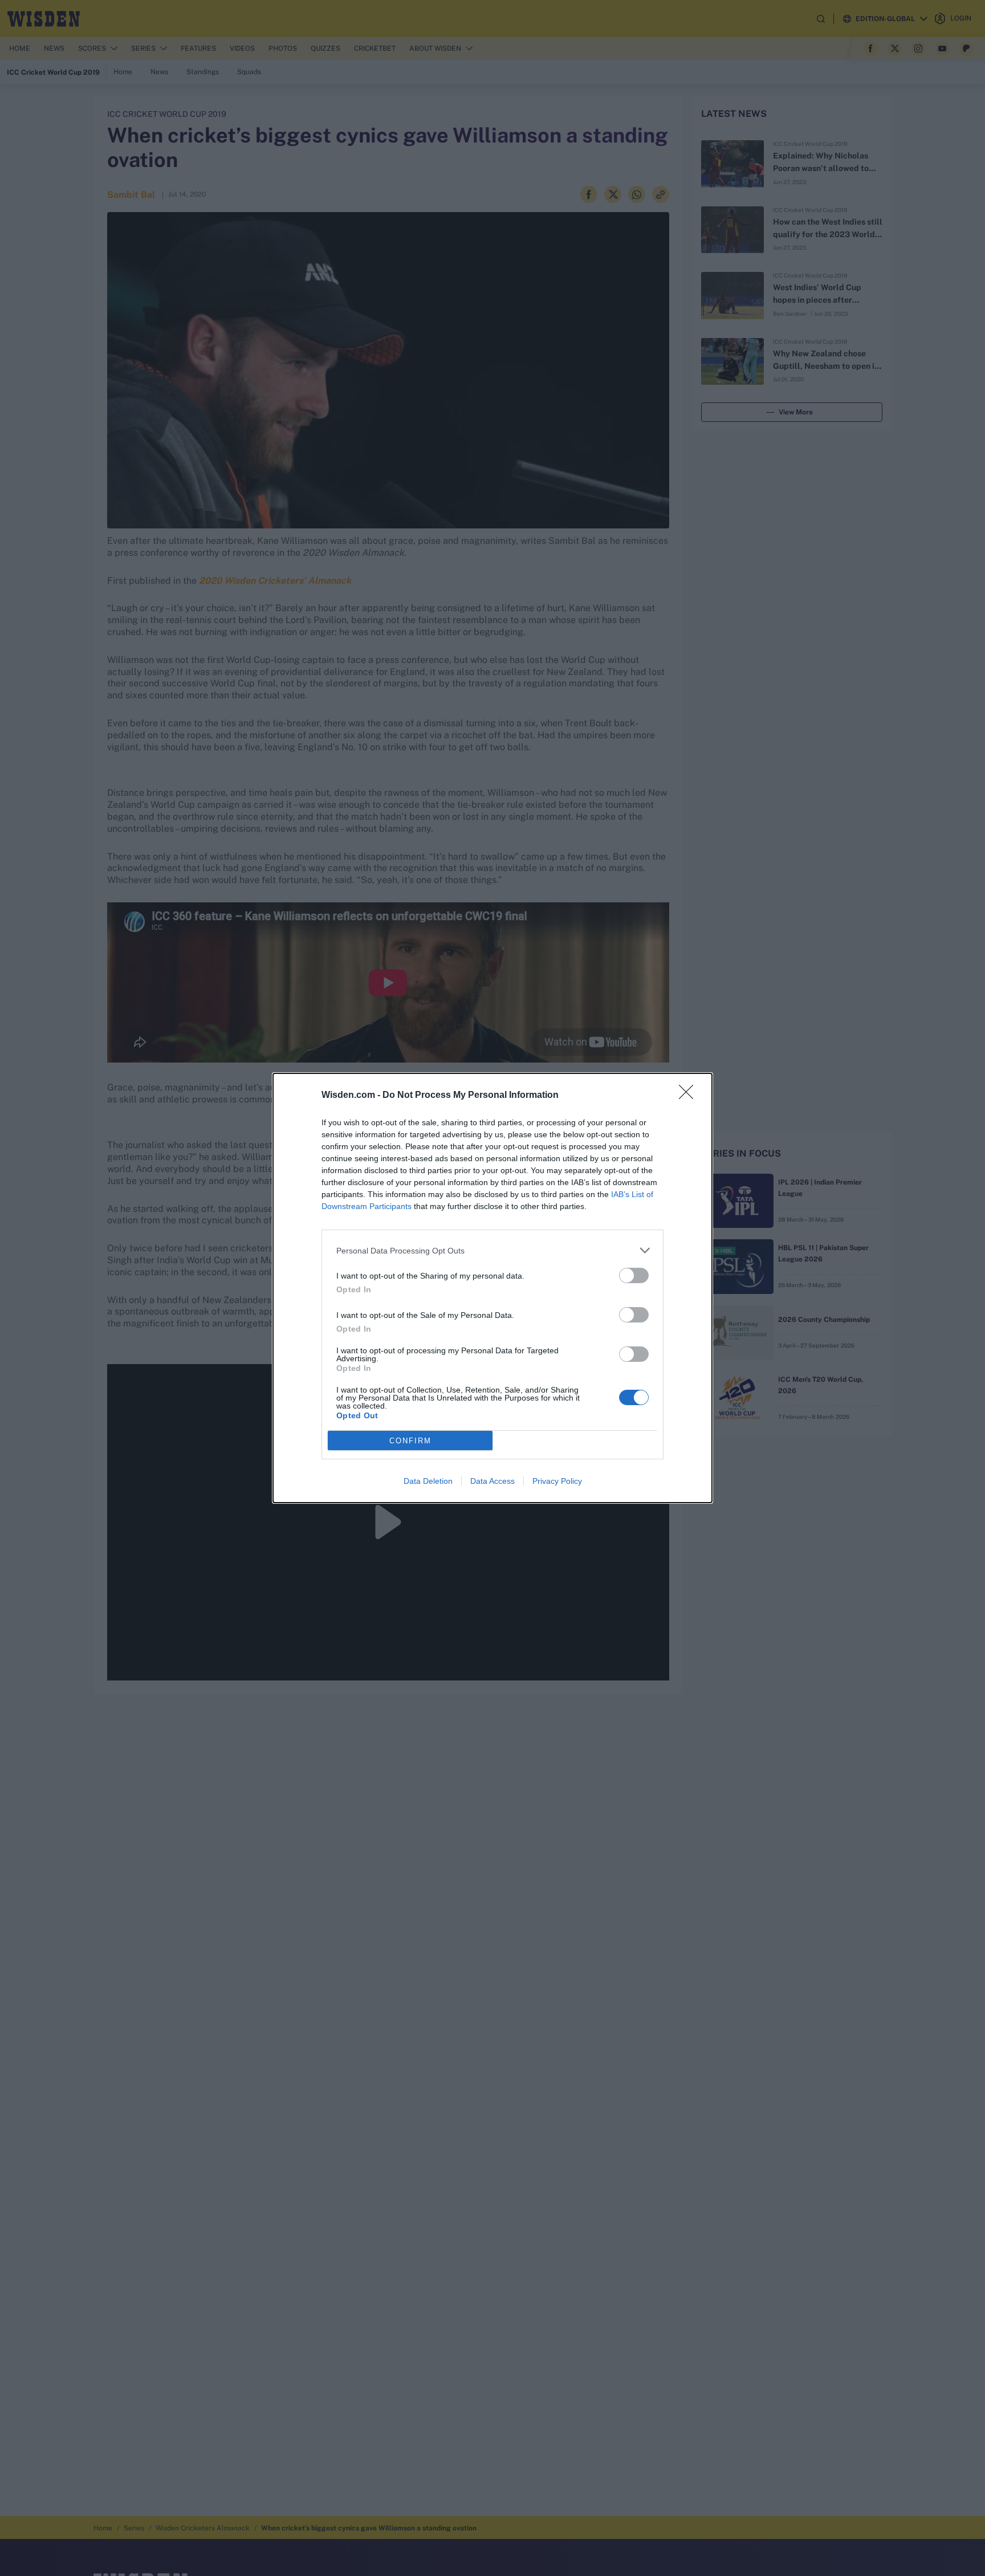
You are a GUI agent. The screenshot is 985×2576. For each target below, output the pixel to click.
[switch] (634, 1275)
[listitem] (492, 1250)
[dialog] (492, 1288)
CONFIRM (410, 1441)
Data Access (492, 1481)
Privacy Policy (557, 1481)
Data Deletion (428, 1481)
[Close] (690, 1096)
